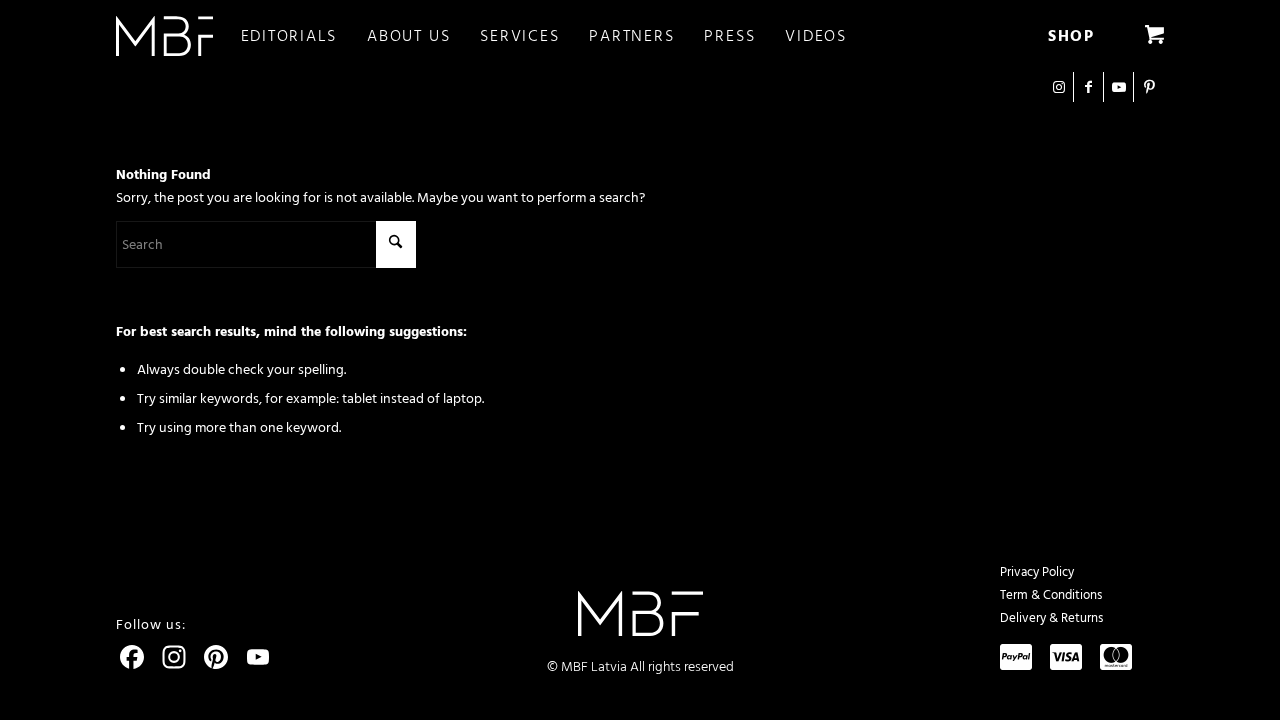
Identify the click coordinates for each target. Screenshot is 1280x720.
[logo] (164, 36)
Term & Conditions (1051, 595)
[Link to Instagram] (1058, 87)
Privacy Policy (1037, 572)
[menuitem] (304, 36)
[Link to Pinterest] (1149, 87)
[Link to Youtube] (1118, 87)
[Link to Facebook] (1088, 87)
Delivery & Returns (1051, 618)
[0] (1154, 36)
